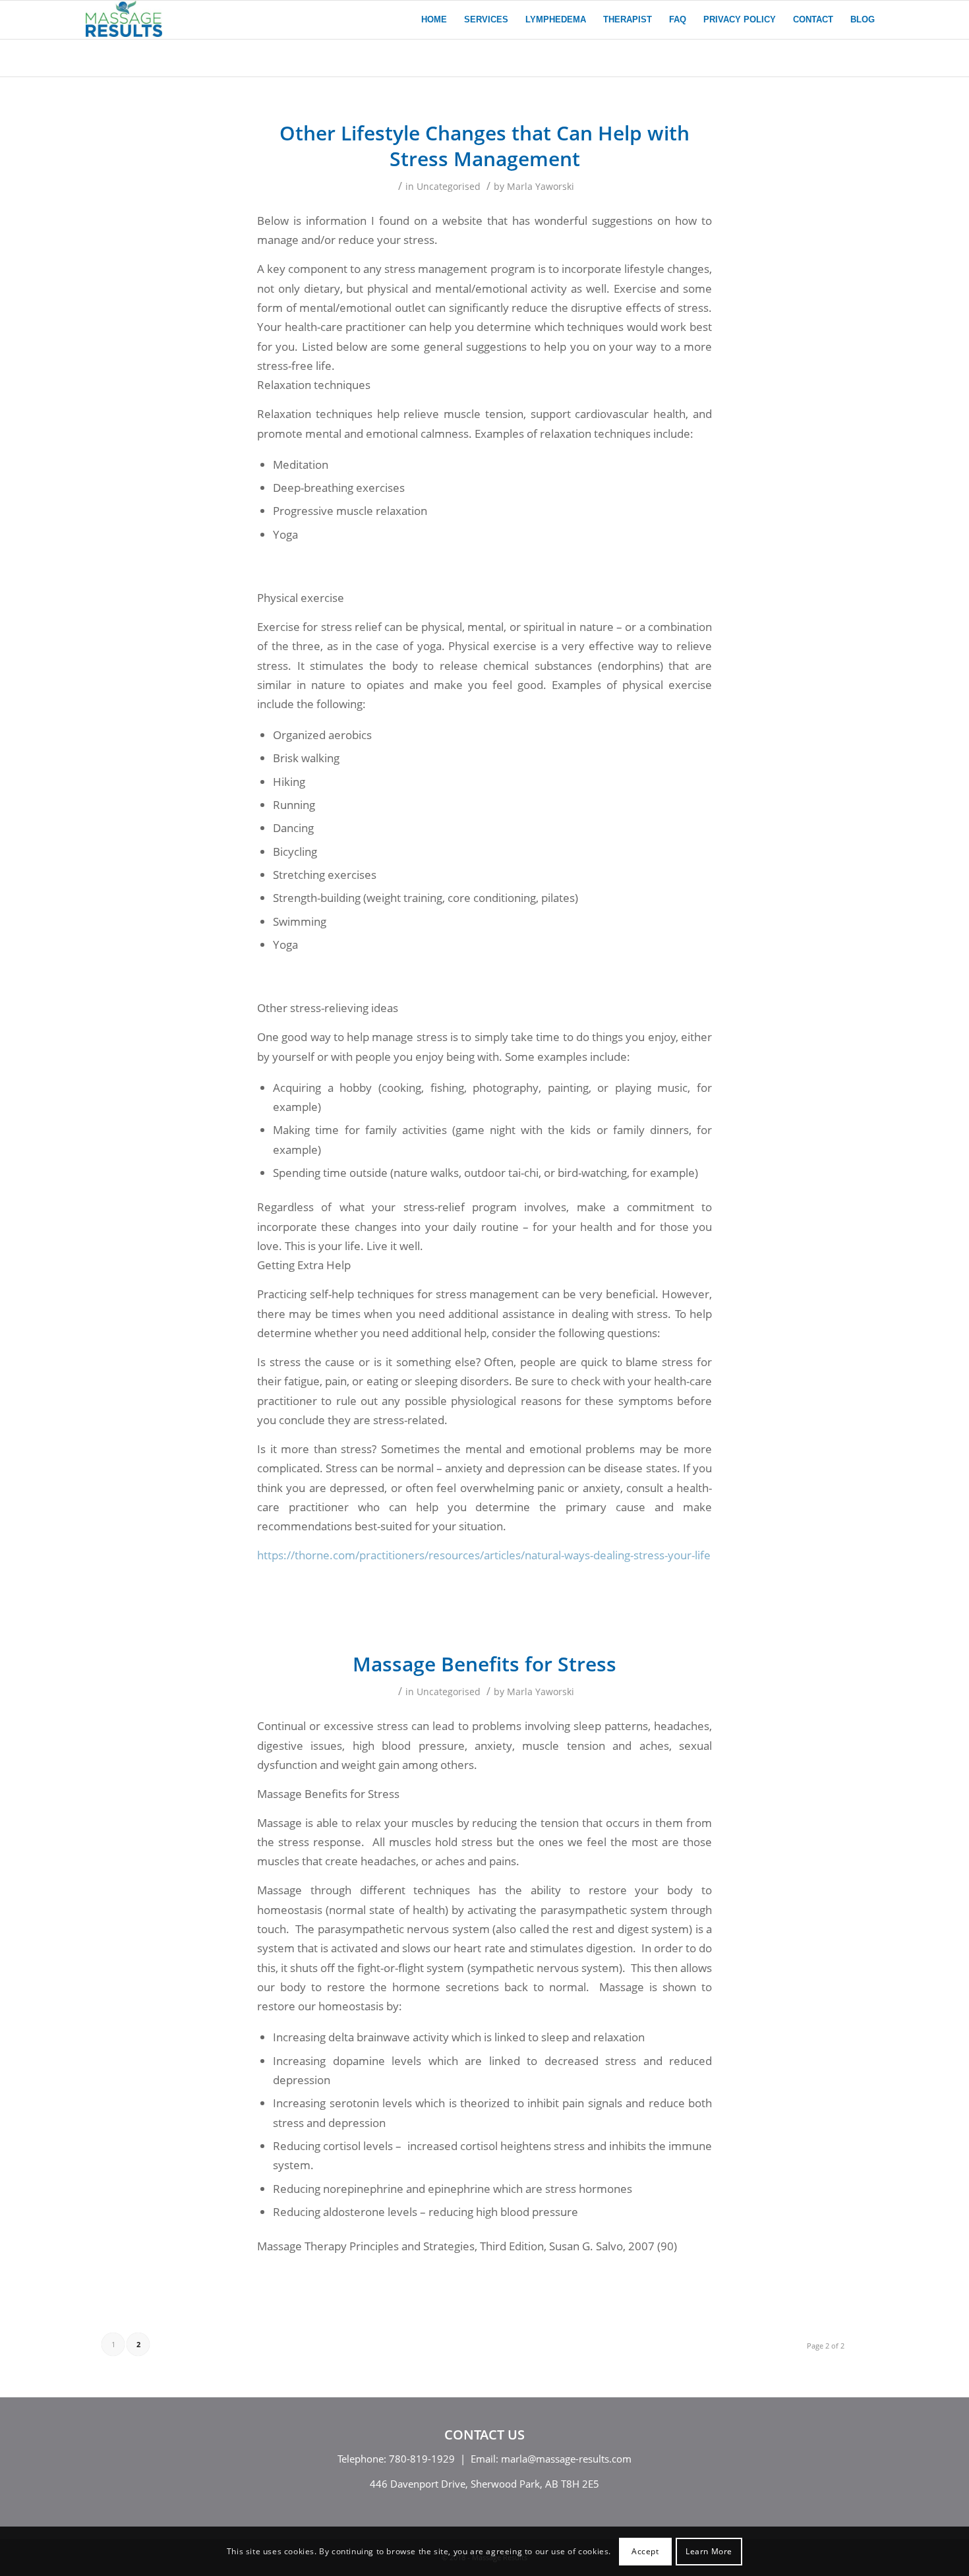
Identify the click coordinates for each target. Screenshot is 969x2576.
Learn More (709, 2551)
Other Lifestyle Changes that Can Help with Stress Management (484, 146)
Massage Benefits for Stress (484, 1664)
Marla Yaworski (541, 186)
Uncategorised (449, 186)
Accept (645, 2551)
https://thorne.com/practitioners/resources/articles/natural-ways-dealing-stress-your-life (484, 1555)
